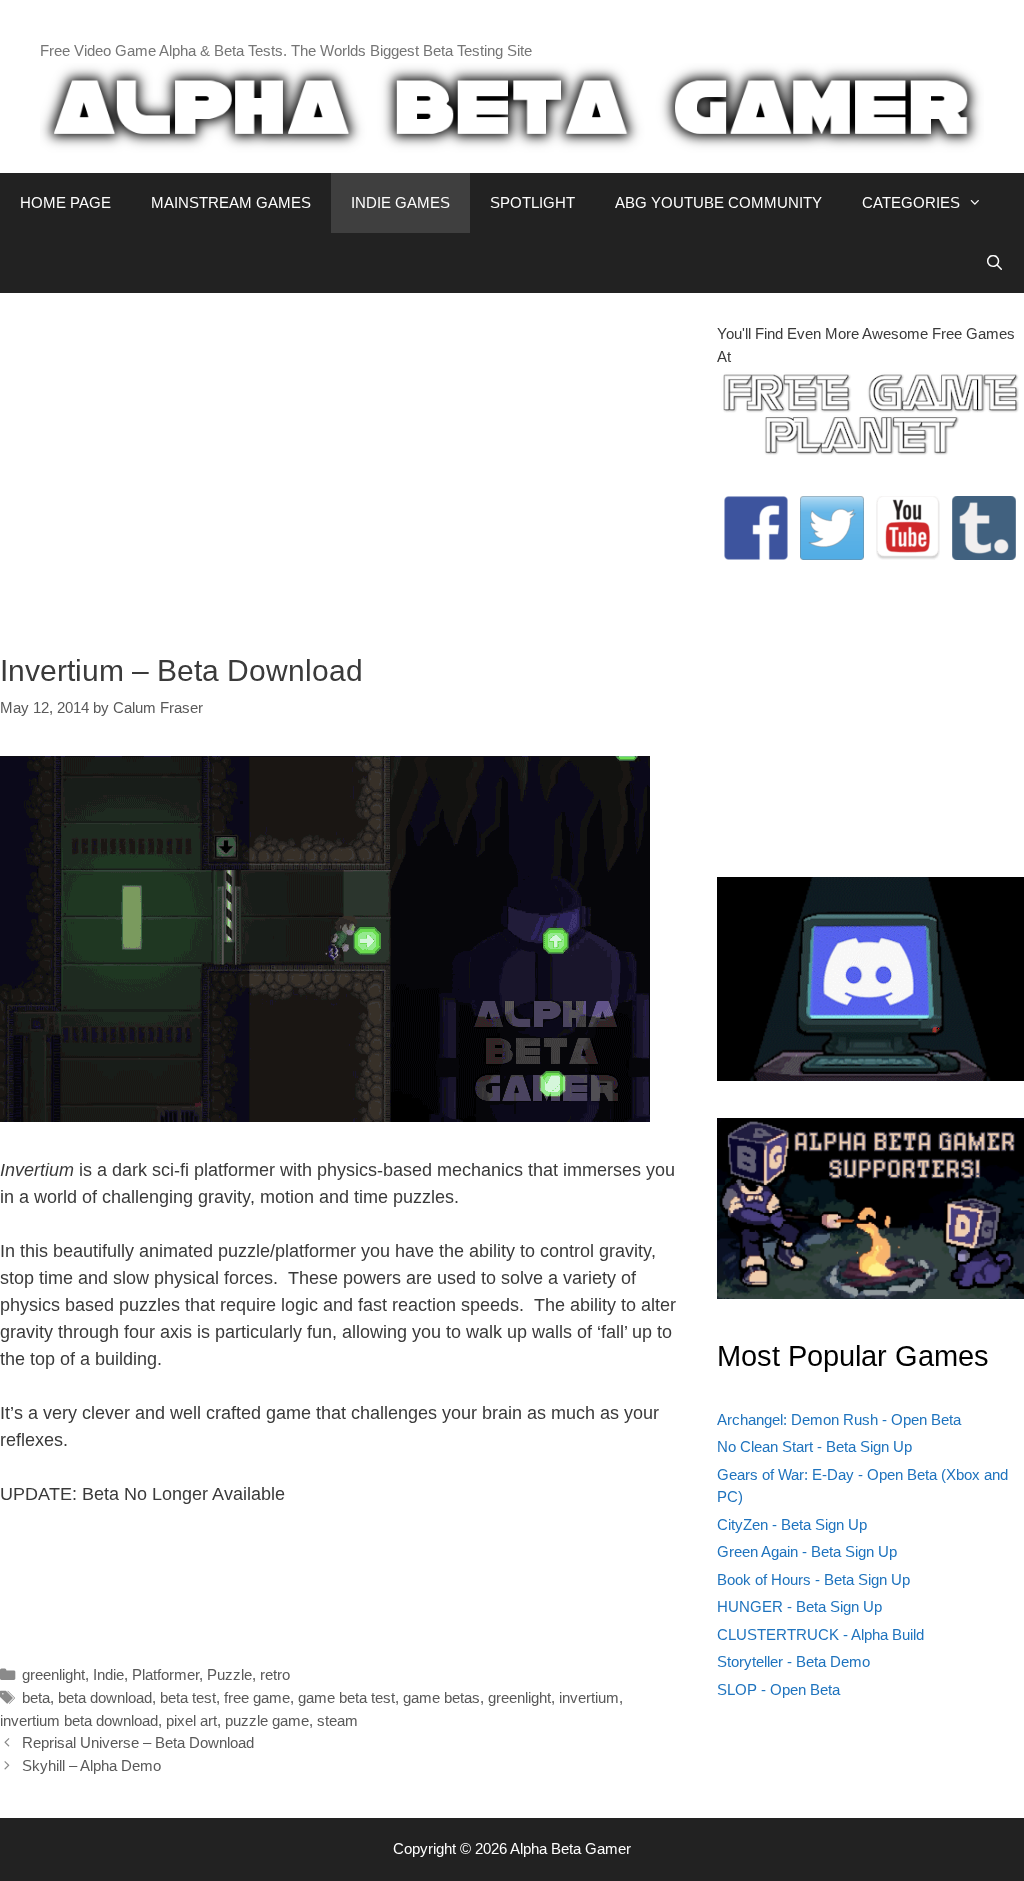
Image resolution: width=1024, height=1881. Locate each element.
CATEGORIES (911, 202)
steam (337, 1720)
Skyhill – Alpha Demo (91, 1765)
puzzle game (267, 1720)
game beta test (346, 1697)
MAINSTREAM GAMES (231, 202)
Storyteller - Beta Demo (793, 1661)
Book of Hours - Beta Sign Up (813, 1579)
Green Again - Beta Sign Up (807, 1551)
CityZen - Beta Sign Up (792, 1524)
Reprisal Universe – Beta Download (138, 1742)
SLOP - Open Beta (778, 1689)
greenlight (53, 1674)
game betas (441, 1697)
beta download (105, 1697)
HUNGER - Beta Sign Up (799, 1606)
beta (36, 1697)
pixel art (191, 1720)
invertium (589, 1697)
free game (257, 1697)
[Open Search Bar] (994, 263)
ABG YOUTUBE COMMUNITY (718, 202)
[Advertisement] (343, 463)
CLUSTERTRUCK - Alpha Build (820, 1634)
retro (275, 1674)
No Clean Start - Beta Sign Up (814, 1446)
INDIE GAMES (400, 202)
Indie (108, 1674)
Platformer (165, 1674)
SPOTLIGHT (532, 202)
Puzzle (229, 1674)
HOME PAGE (65, 202)
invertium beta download (79, 1720)
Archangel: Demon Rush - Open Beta (839, 1419)
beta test (188, 1697)
